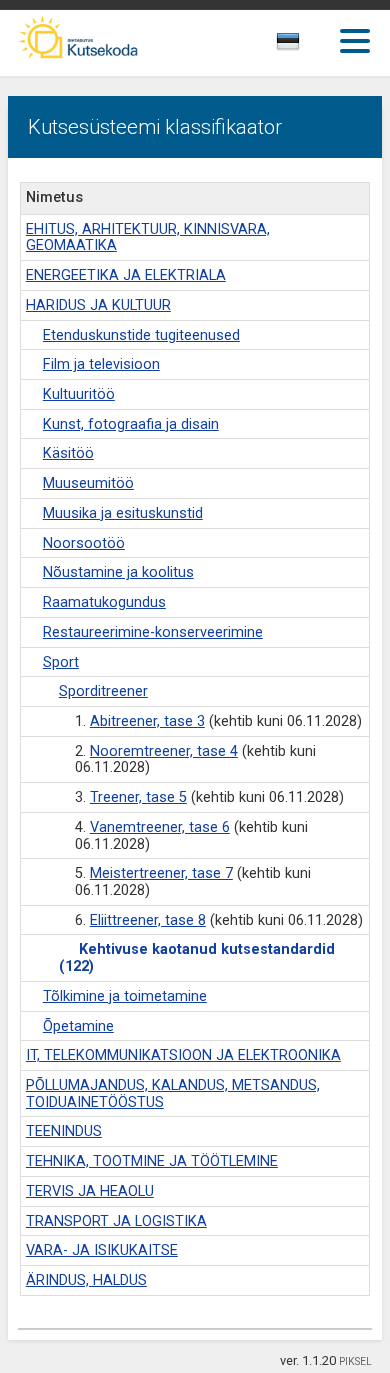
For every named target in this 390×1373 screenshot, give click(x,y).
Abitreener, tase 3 (147, 721)
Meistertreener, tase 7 (161, 873)
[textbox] (306, 45)
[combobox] (310, 47)
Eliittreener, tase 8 (148, 920)
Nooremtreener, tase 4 (164, 751)
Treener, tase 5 (138, 797)
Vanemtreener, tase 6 (160, 827)
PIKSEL (355, 1361)
